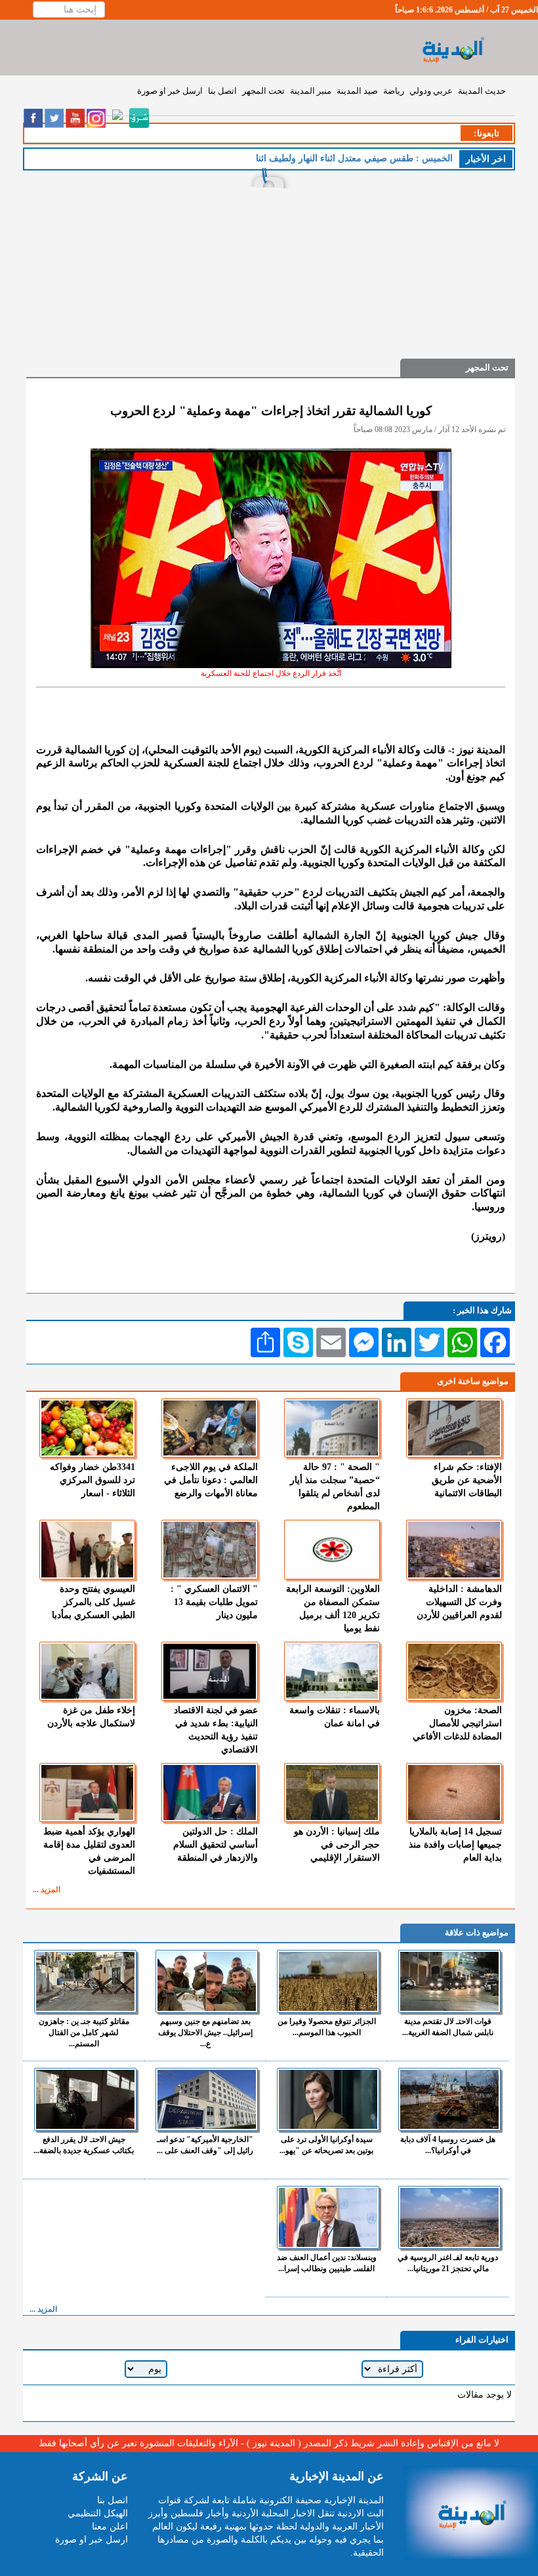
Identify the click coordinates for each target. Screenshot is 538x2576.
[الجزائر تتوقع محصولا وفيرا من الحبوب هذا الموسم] (328, 1981)
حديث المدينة (482, 91)
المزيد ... (47, 1890)
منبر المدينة (311, 91)
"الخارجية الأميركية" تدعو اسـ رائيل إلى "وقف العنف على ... (205, 2145)
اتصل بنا (222, 91)
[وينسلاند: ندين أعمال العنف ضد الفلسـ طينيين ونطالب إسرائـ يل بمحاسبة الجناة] (328, 2217)
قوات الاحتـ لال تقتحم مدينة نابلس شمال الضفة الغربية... (448, 2027)
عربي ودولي (431, 91)
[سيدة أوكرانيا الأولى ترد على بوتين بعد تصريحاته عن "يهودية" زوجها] (328, 2099)
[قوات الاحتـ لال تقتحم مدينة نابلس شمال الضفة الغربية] (449, 1981)
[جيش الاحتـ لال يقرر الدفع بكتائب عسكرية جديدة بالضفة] (85, 2099)
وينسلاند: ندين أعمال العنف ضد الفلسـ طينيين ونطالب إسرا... (327, 2263)
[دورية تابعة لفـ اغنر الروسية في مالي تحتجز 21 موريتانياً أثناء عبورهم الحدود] (449, 2217)
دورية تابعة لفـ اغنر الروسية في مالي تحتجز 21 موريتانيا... (448, 2263)
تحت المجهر (263, 91)
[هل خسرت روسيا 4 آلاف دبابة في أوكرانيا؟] (449, 2099)
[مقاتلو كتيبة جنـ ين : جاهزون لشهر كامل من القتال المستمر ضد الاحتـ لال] (85, 1981)
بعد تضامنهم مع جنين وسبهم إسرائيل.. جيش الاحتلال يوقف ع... (205, 2032)
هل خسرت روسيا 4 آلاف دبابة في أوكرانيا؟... (448, 2145)
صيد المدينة (357, 91)
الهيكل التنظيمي (98, 2513)
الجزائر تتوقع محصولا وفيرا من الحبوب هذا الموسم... (327, 2027)
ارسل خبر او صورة (170, 91)
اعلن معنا (110, 2526)
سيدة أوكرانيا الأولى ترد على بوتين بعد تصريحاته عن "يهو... (326, 2145)
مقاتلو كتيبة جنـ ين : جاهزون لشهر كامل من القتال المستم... (84, 2032)
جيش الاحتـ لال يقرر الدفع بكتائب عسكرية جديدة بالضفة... (84, 2145)
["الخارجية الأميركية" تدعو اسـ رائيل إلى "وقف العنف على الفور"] (207, 2099)
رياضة (394, 91)
